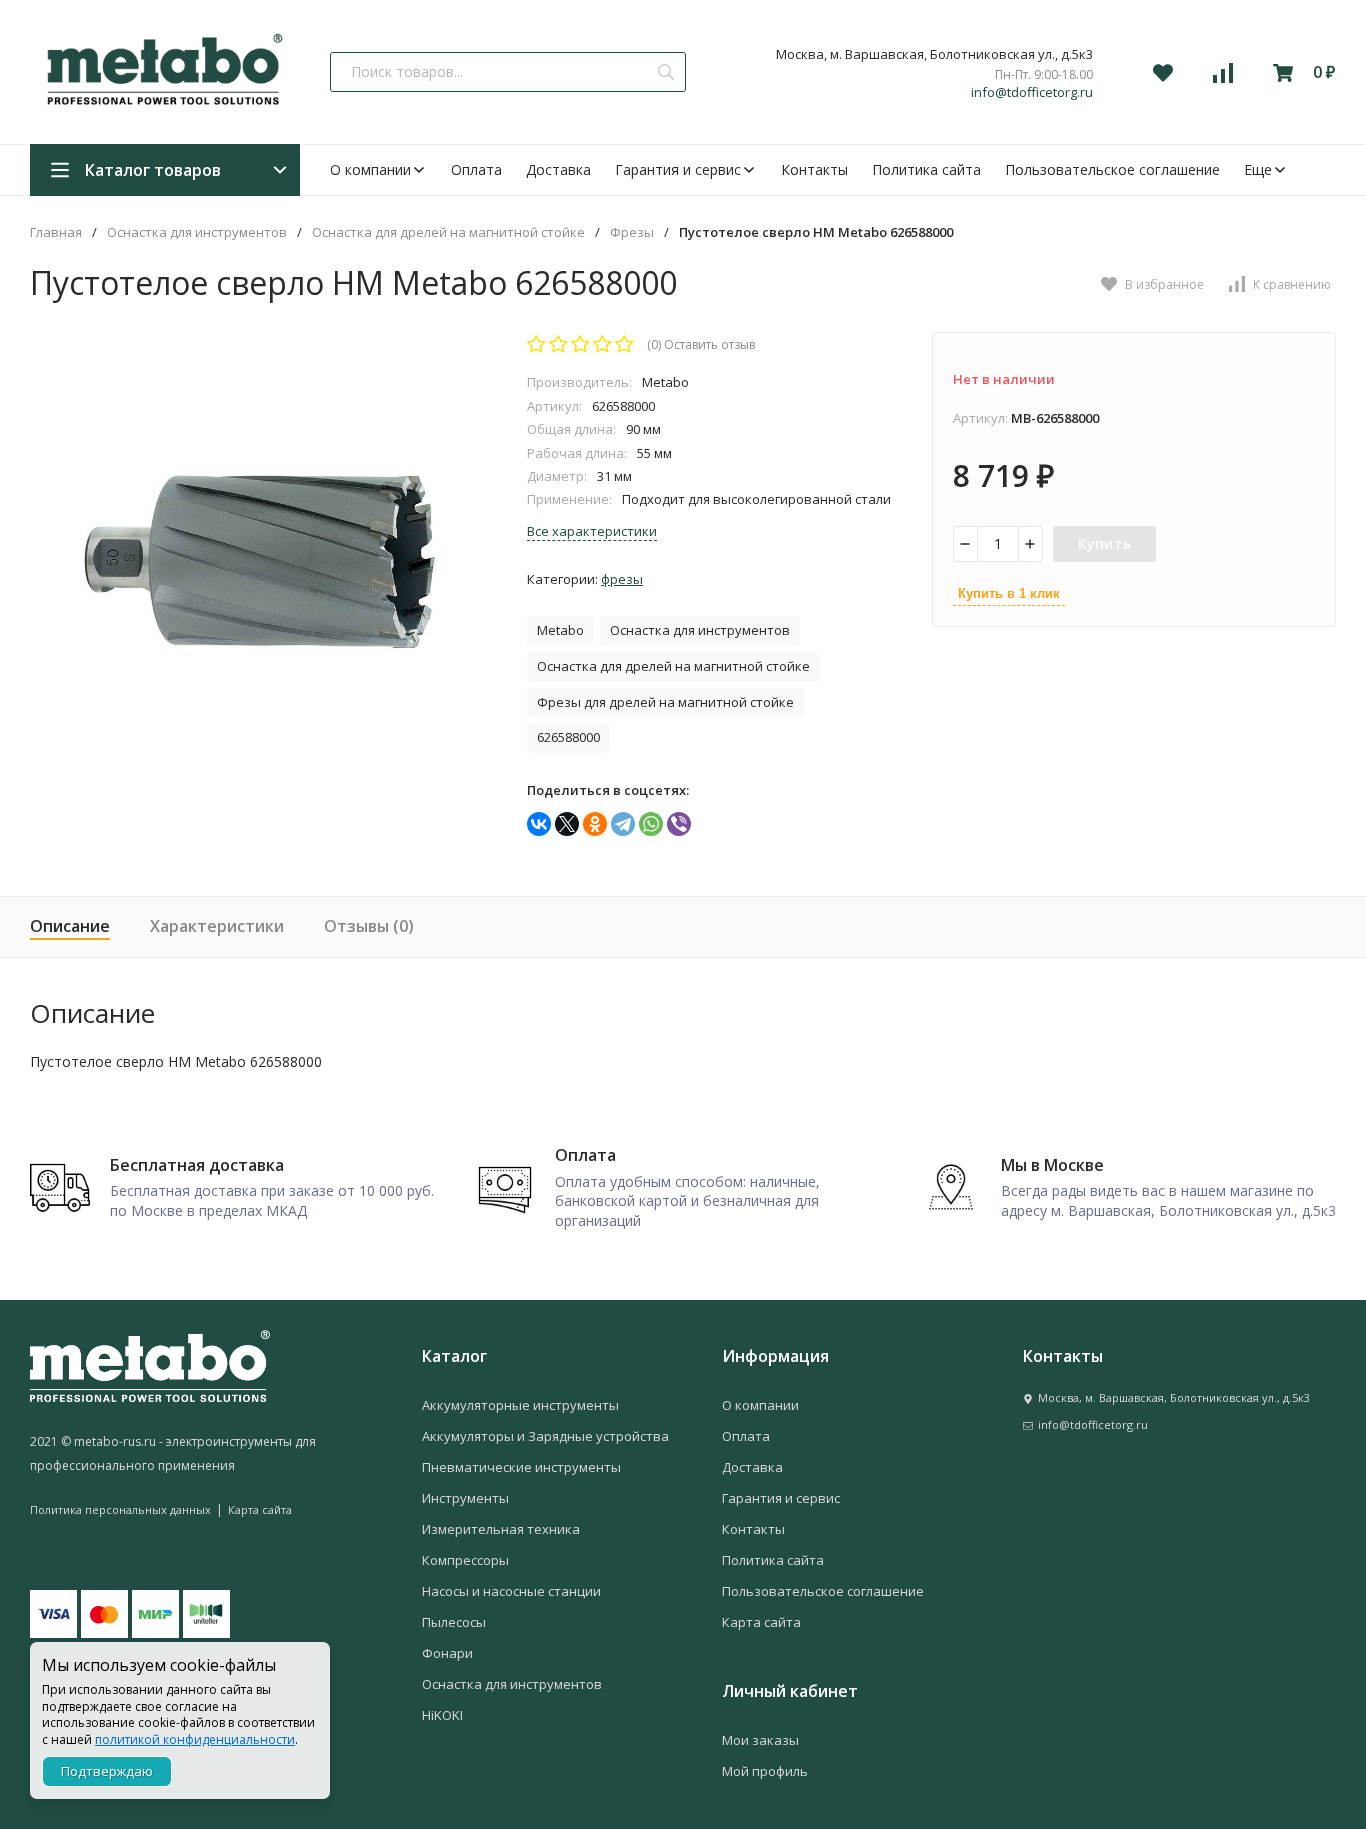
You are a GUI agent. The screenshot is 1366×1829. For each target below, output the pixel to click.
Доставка (558, 169)
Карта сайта (260, 1509)
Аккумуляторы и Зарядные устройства (545, 1436)
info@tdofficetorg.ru (1032, 92)
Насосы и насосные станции (511, 1591)
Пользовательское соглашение (1112, 169)
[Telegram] (623, 824)
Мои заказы (760, 1740)
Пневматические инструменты (521, 1467)
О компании (370, 169)
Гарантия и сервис (678, 169)
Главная (56, 232)
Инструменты (465, 1498)
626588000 (568, 737)
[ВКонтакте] (539, 824)
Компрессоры (465, 1560)
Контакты (814, 169)
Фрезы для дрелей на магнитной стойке (665, 702)
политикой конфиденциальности (195, 1739)
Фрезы (632, 232)
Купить (1105, 543)
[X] (567, 824)
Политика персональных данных (120, 1509)
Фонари (447, 1653)
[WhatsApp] (651, 824)
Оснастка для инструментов (197, 232)
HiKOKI (442, 1715)
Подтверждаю (107, 1771)
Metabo (560, 630)
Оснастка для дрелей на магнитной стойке (448, 232)
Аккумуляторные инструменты (520, 1405)
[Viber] (679, 824)
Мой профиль (765, 1771)
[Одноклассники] (595, 824)
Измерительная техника (501, 1529)
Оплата (476, 169)
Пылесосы (454, 1622)
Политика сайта (926, 169)
